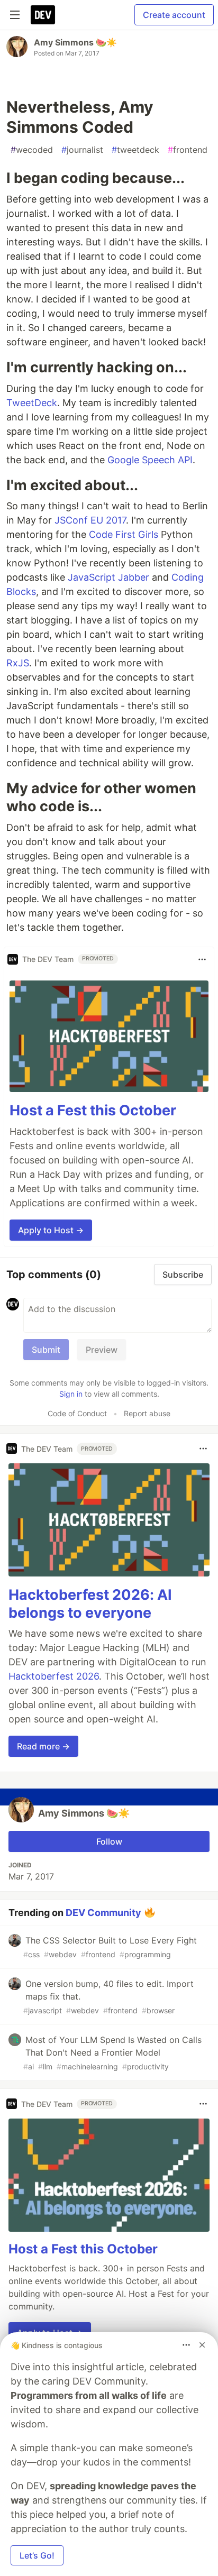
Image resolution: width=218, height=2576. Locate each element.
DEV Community (103, 1913)
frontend (188, 150)
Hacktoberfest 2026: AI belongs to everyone (90, 1604)
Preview (102, 1350)
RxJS (18, 663)
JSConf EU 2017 (90, 520)
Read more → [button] (43, 1746)
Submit (46, 1350)
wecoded (32, 150)
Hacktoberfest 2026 (54, 1676)
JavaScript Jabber (108, 577)
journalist (82, 150)
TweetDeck (32, 403)
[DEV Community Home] (43, 15)
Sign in (71, 1394)
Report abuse (147, 1413)
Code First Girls (124, 534)
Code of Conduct (77, 1413)
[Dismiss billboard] (202, 2345)
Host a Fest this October (93, 1110)
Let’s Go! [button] (37, 2555)
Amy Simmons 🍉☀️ (75, 42)
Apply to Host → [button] (51, 1230)
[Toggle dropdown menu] (202, 959)
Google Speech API (150, 460)
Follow (109, 1841)
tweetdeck (135, 150)
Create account (174, 15)
